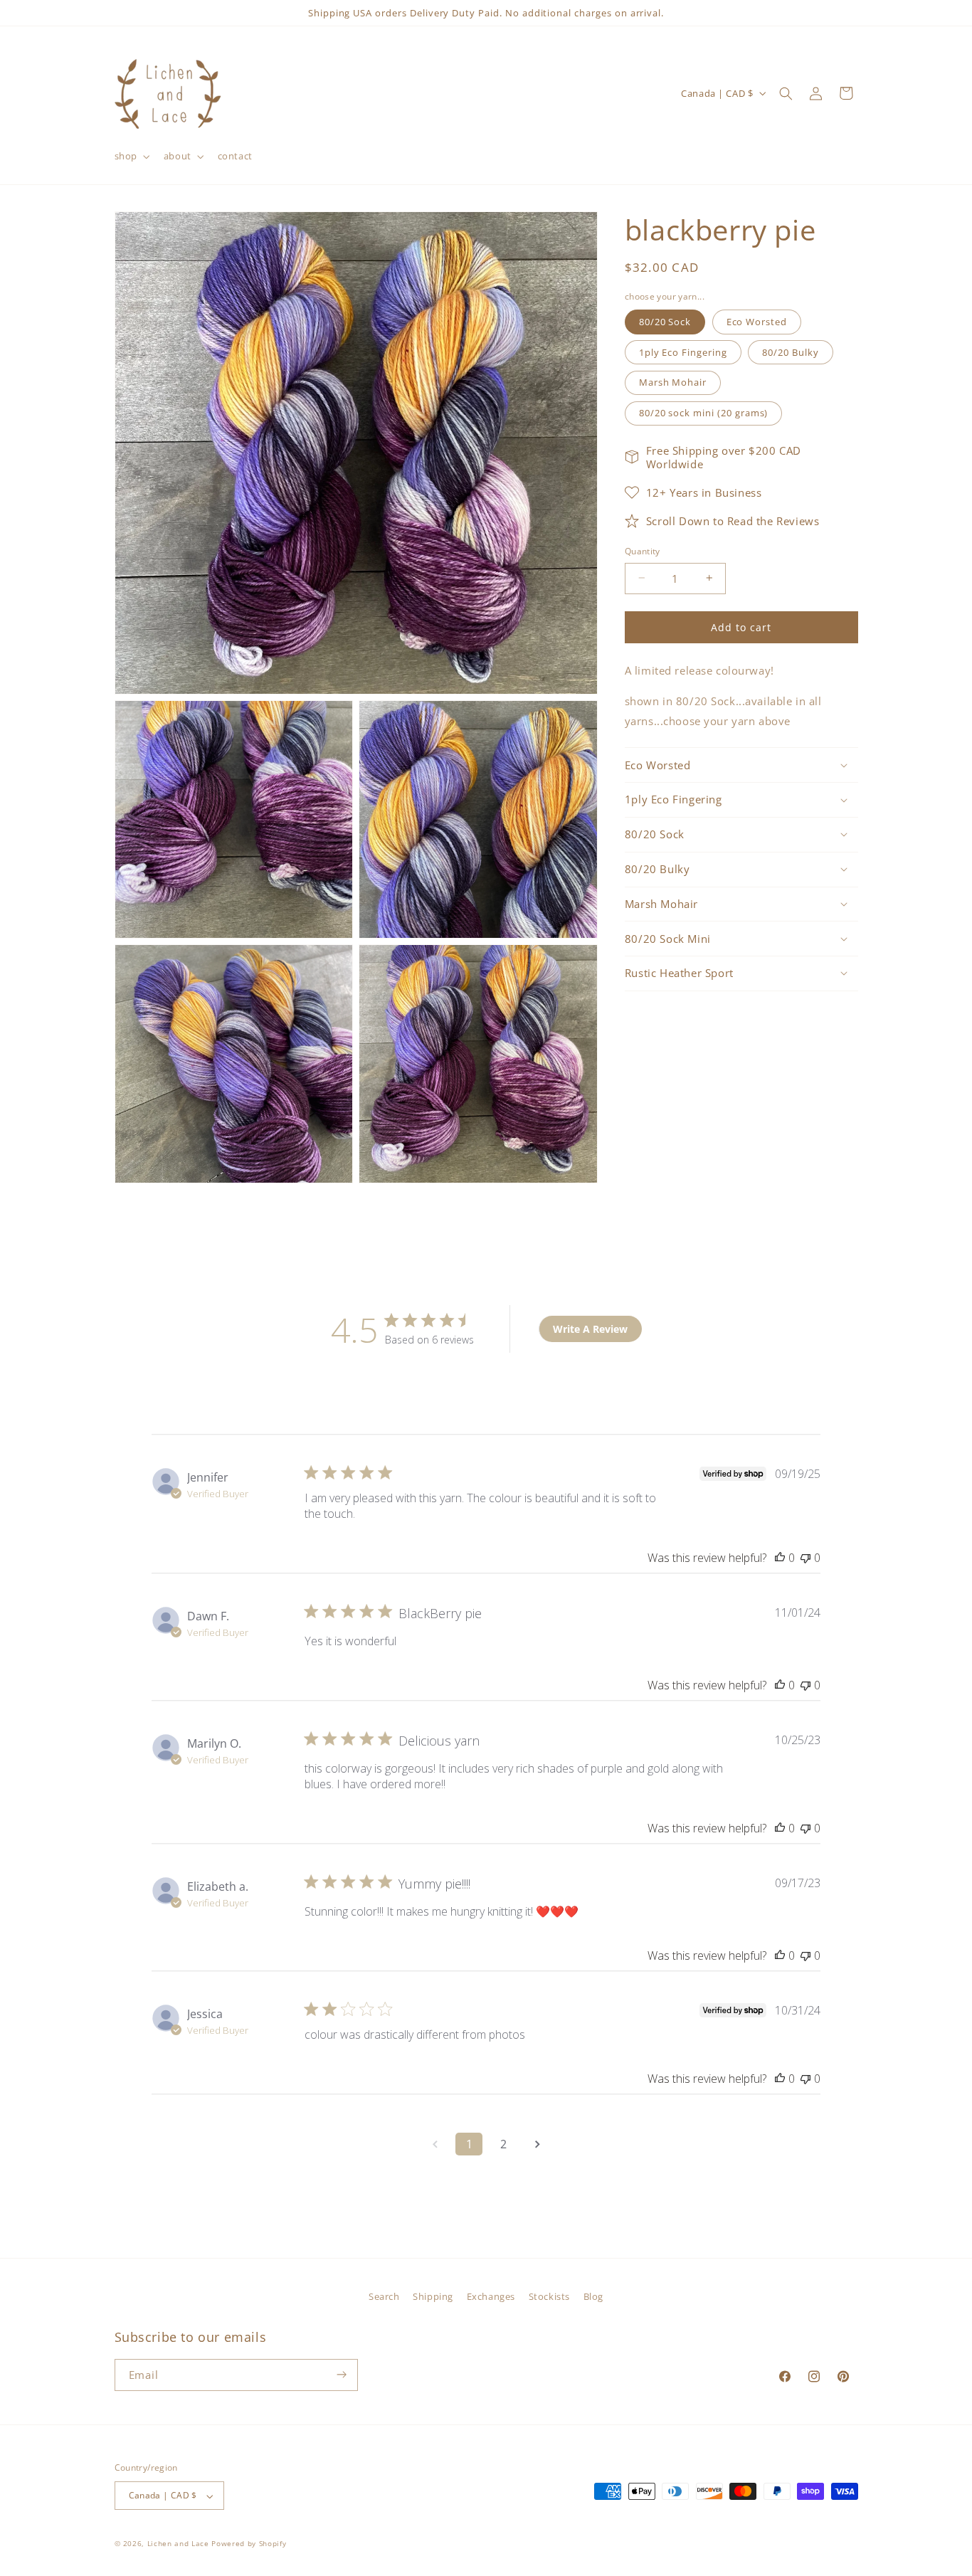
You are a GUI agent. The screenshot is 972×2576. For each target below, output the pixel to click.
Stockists (549, 2296)
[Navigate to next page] (537, 2144)
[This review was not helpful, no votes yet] (805, 1558)
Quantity (643, 550)
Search (384, 2296)
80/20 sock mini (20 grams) (704, 413)
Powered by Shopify (249, 2544)
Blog (593, 2296)
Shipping (433, 2296)
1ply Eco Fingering (683, 352)
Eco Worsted (757, 321)
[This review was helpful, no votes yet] (780, 1558)
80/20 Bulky (790, 352)
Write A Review (590, 1329)
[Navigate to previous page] (435, 2144)
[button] (131, 156)
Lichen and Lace (178, 2544)
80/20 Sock (665, 321)
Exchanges (491, 2296)
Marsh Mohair (673, 382)
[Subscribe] (342, 2375)
